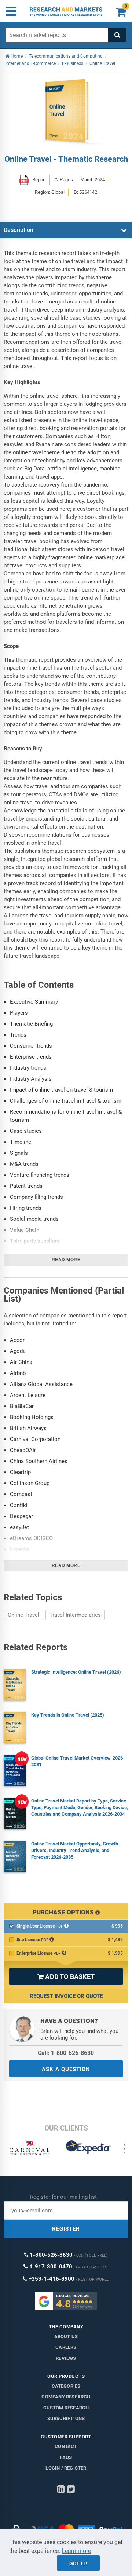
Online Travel (23, 1615)
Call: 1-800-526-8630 (66, 2053)
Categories (66, 2386)
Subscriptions (66, 2418)
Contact (66, 2446)
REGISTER (66, 2229)
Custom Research (66, 2408)
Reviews (66, 2358)
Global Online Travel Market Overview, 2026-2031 (78, 1761)
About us (66, 2337)
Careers (66, 2347)
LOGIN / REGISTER (66, 2468)
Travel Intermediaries (75, 1615)
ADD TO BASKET (66, 1977)
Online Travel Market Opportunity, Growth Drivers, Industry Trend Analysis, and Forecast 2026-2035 (75, 1850)
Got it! (78, 2564)
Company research (66, 2397)
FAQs (66, 2457)
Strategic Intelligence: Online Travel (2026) (76, 1672)
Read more (66, 1260)
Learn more (76, 2551)
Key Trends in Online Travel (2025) (68, 1715)
